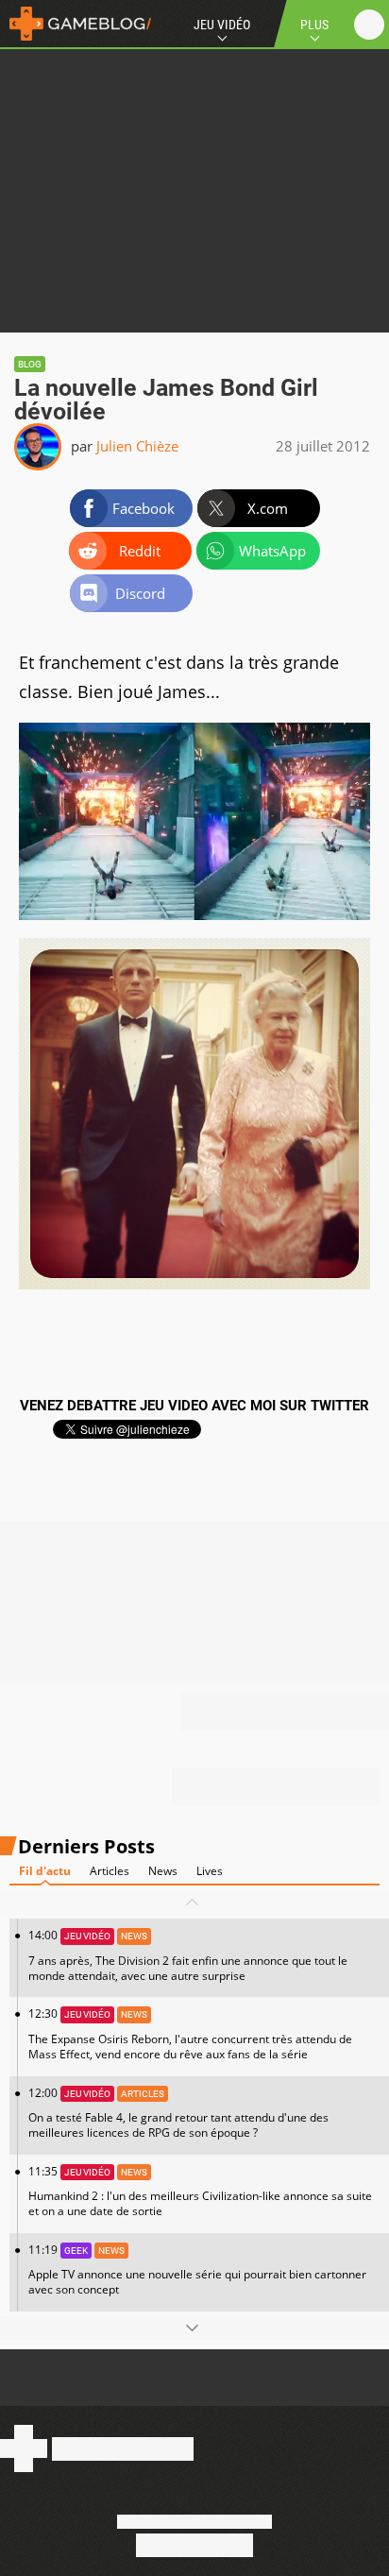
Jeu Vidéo (222, 25)
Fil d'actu (45, 1871)
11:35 (200, 2191)
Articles (110, 1871)
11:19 (197, 2269)
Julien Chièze (137, 446)
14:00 (188, 1955)
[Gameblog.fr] (76, 24)
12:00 (178, 2113)
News (163, 1871)
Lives (210, 1871)
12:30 (190, 2033)
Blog (30, 364)
